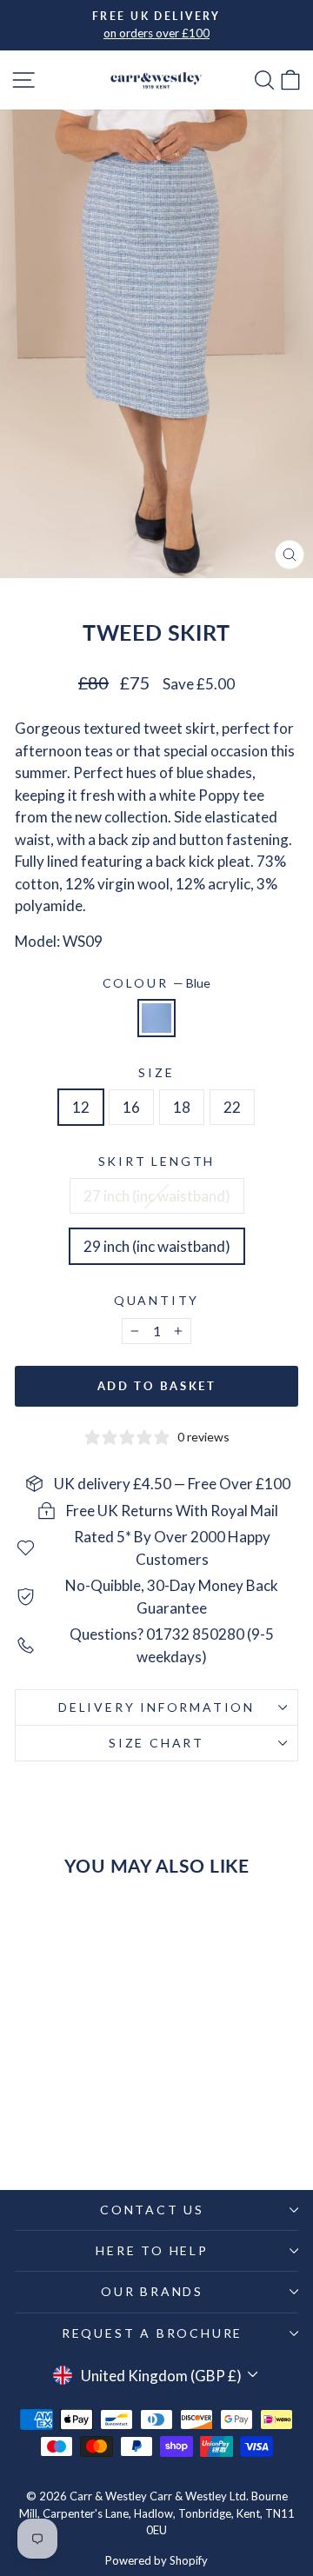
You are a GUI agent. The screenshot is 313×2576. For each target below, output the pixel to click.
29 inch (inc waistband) (157, 1246)
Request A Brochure (152, 2333)
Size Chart (156, 1743)
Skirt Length (157, 1161)
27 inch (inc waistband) (157, 1196)
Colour (157, 983)
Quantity (156, 1300)
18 (182, 1107)
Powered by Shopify (156, 2560)
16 (131, 1107)
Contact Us (152, 2210)
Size (156, 1072)
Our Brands (152, 2291)
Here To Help (152, 2250)
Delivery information (156, 1707)
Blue (156, 1018)
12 (81, 1107)
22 (232, 1107)
